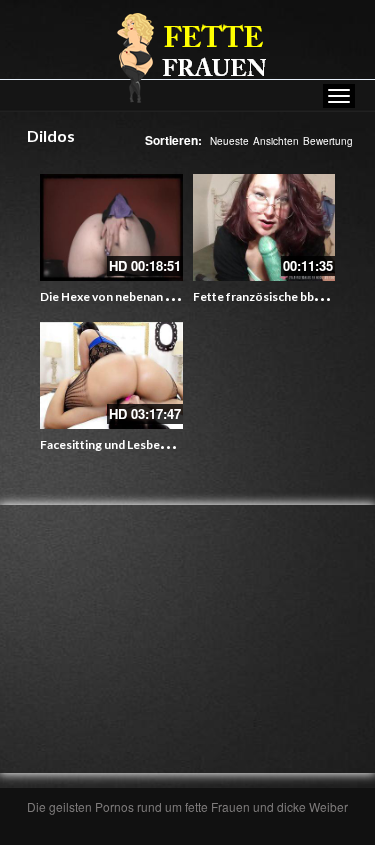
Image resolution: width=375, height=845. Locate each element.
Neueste (229, 141)
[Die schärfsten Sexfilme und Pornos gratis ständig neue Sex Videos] (188, 57)
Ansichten (276, 141)
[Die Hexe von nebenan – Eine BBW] (111, 227)
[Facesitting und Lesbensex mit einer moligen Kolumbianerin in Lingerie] (111, 375)
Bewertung (328, 141)
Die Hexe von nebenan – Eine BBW (134, 296)
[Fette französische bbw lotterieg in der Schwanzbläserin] (264, 227)
